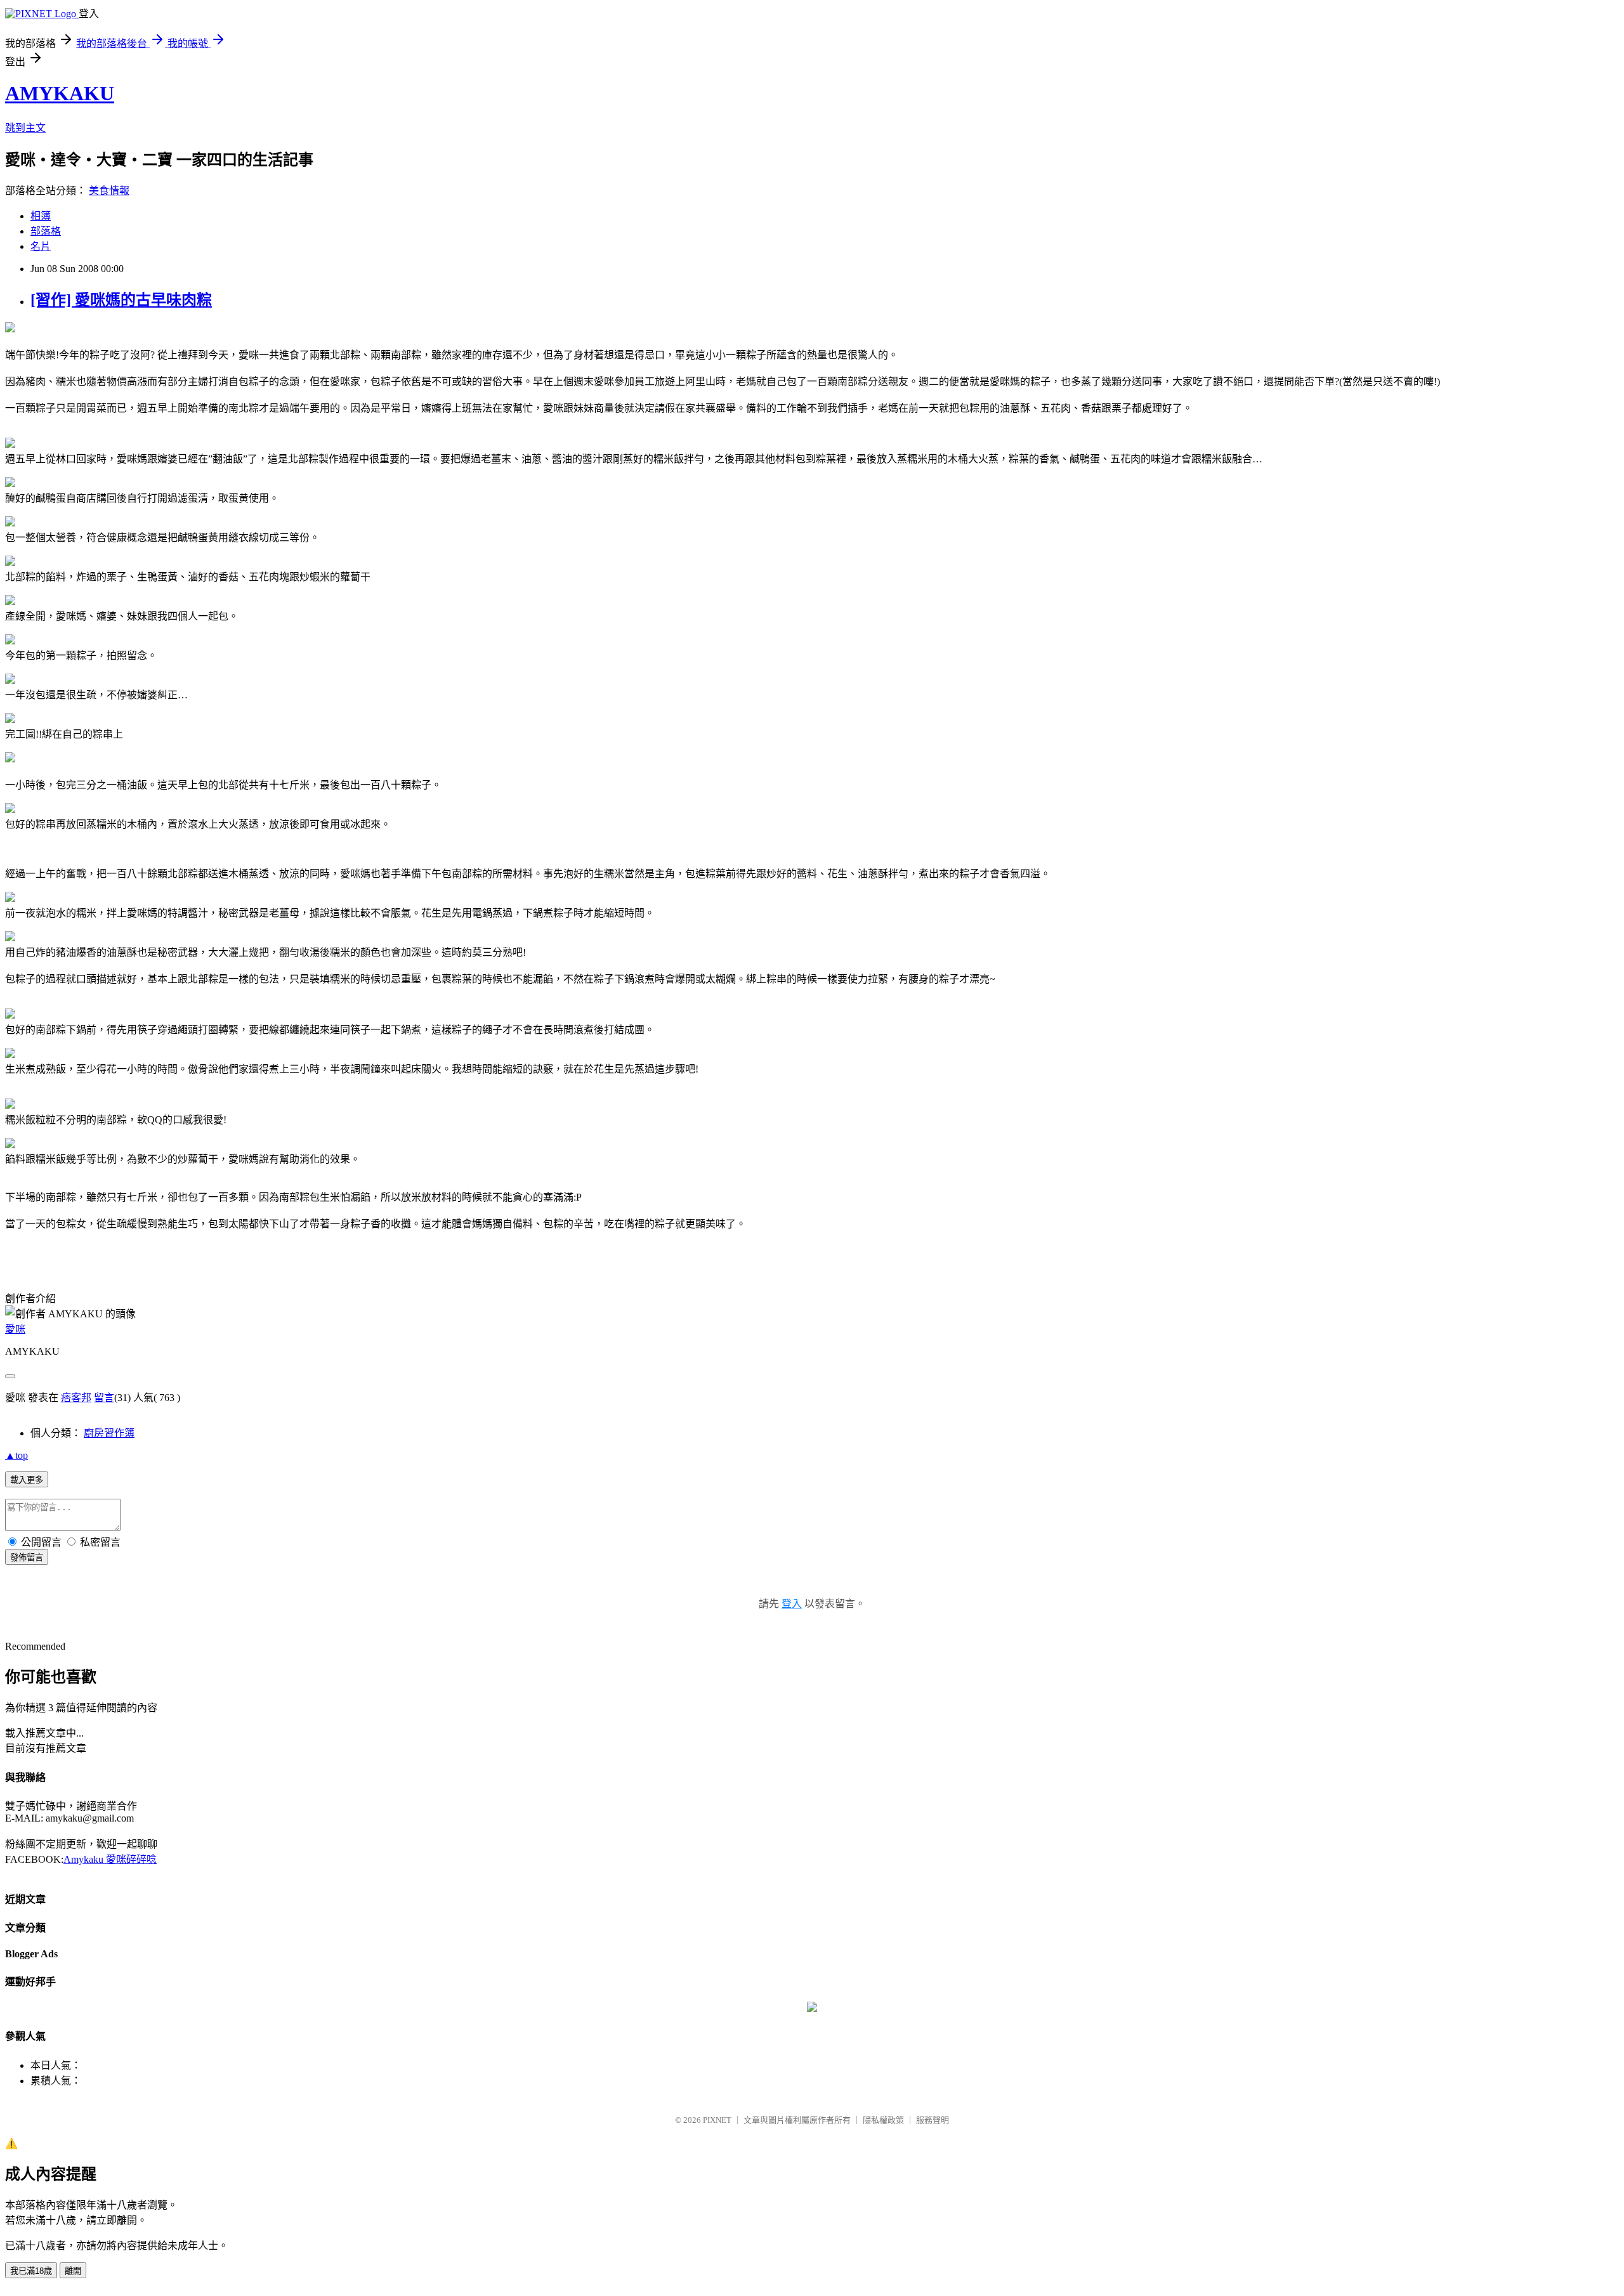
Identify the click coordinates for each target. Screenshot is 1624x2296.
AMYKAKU (60, 93)
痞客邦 (76, 1398)
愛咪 (15, 1329)
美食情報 (109, 191)
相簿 (41, 216)
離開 (73, 2271)
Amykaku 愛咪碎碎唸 (110, 1859)
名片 (41, 246)
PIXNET (717, 2120)
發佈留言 (27, 1557)
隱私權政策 (883, 2120)
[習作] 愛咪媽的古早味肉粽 (121, 300)
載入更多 (27, 1480)
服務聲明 (933, 2120)
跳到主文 (25, 128)
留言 (104, 1398)
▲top (16, 1455)
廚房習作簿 (109, 1433)
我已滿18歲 (31, 2271)
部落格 (46, 231)
